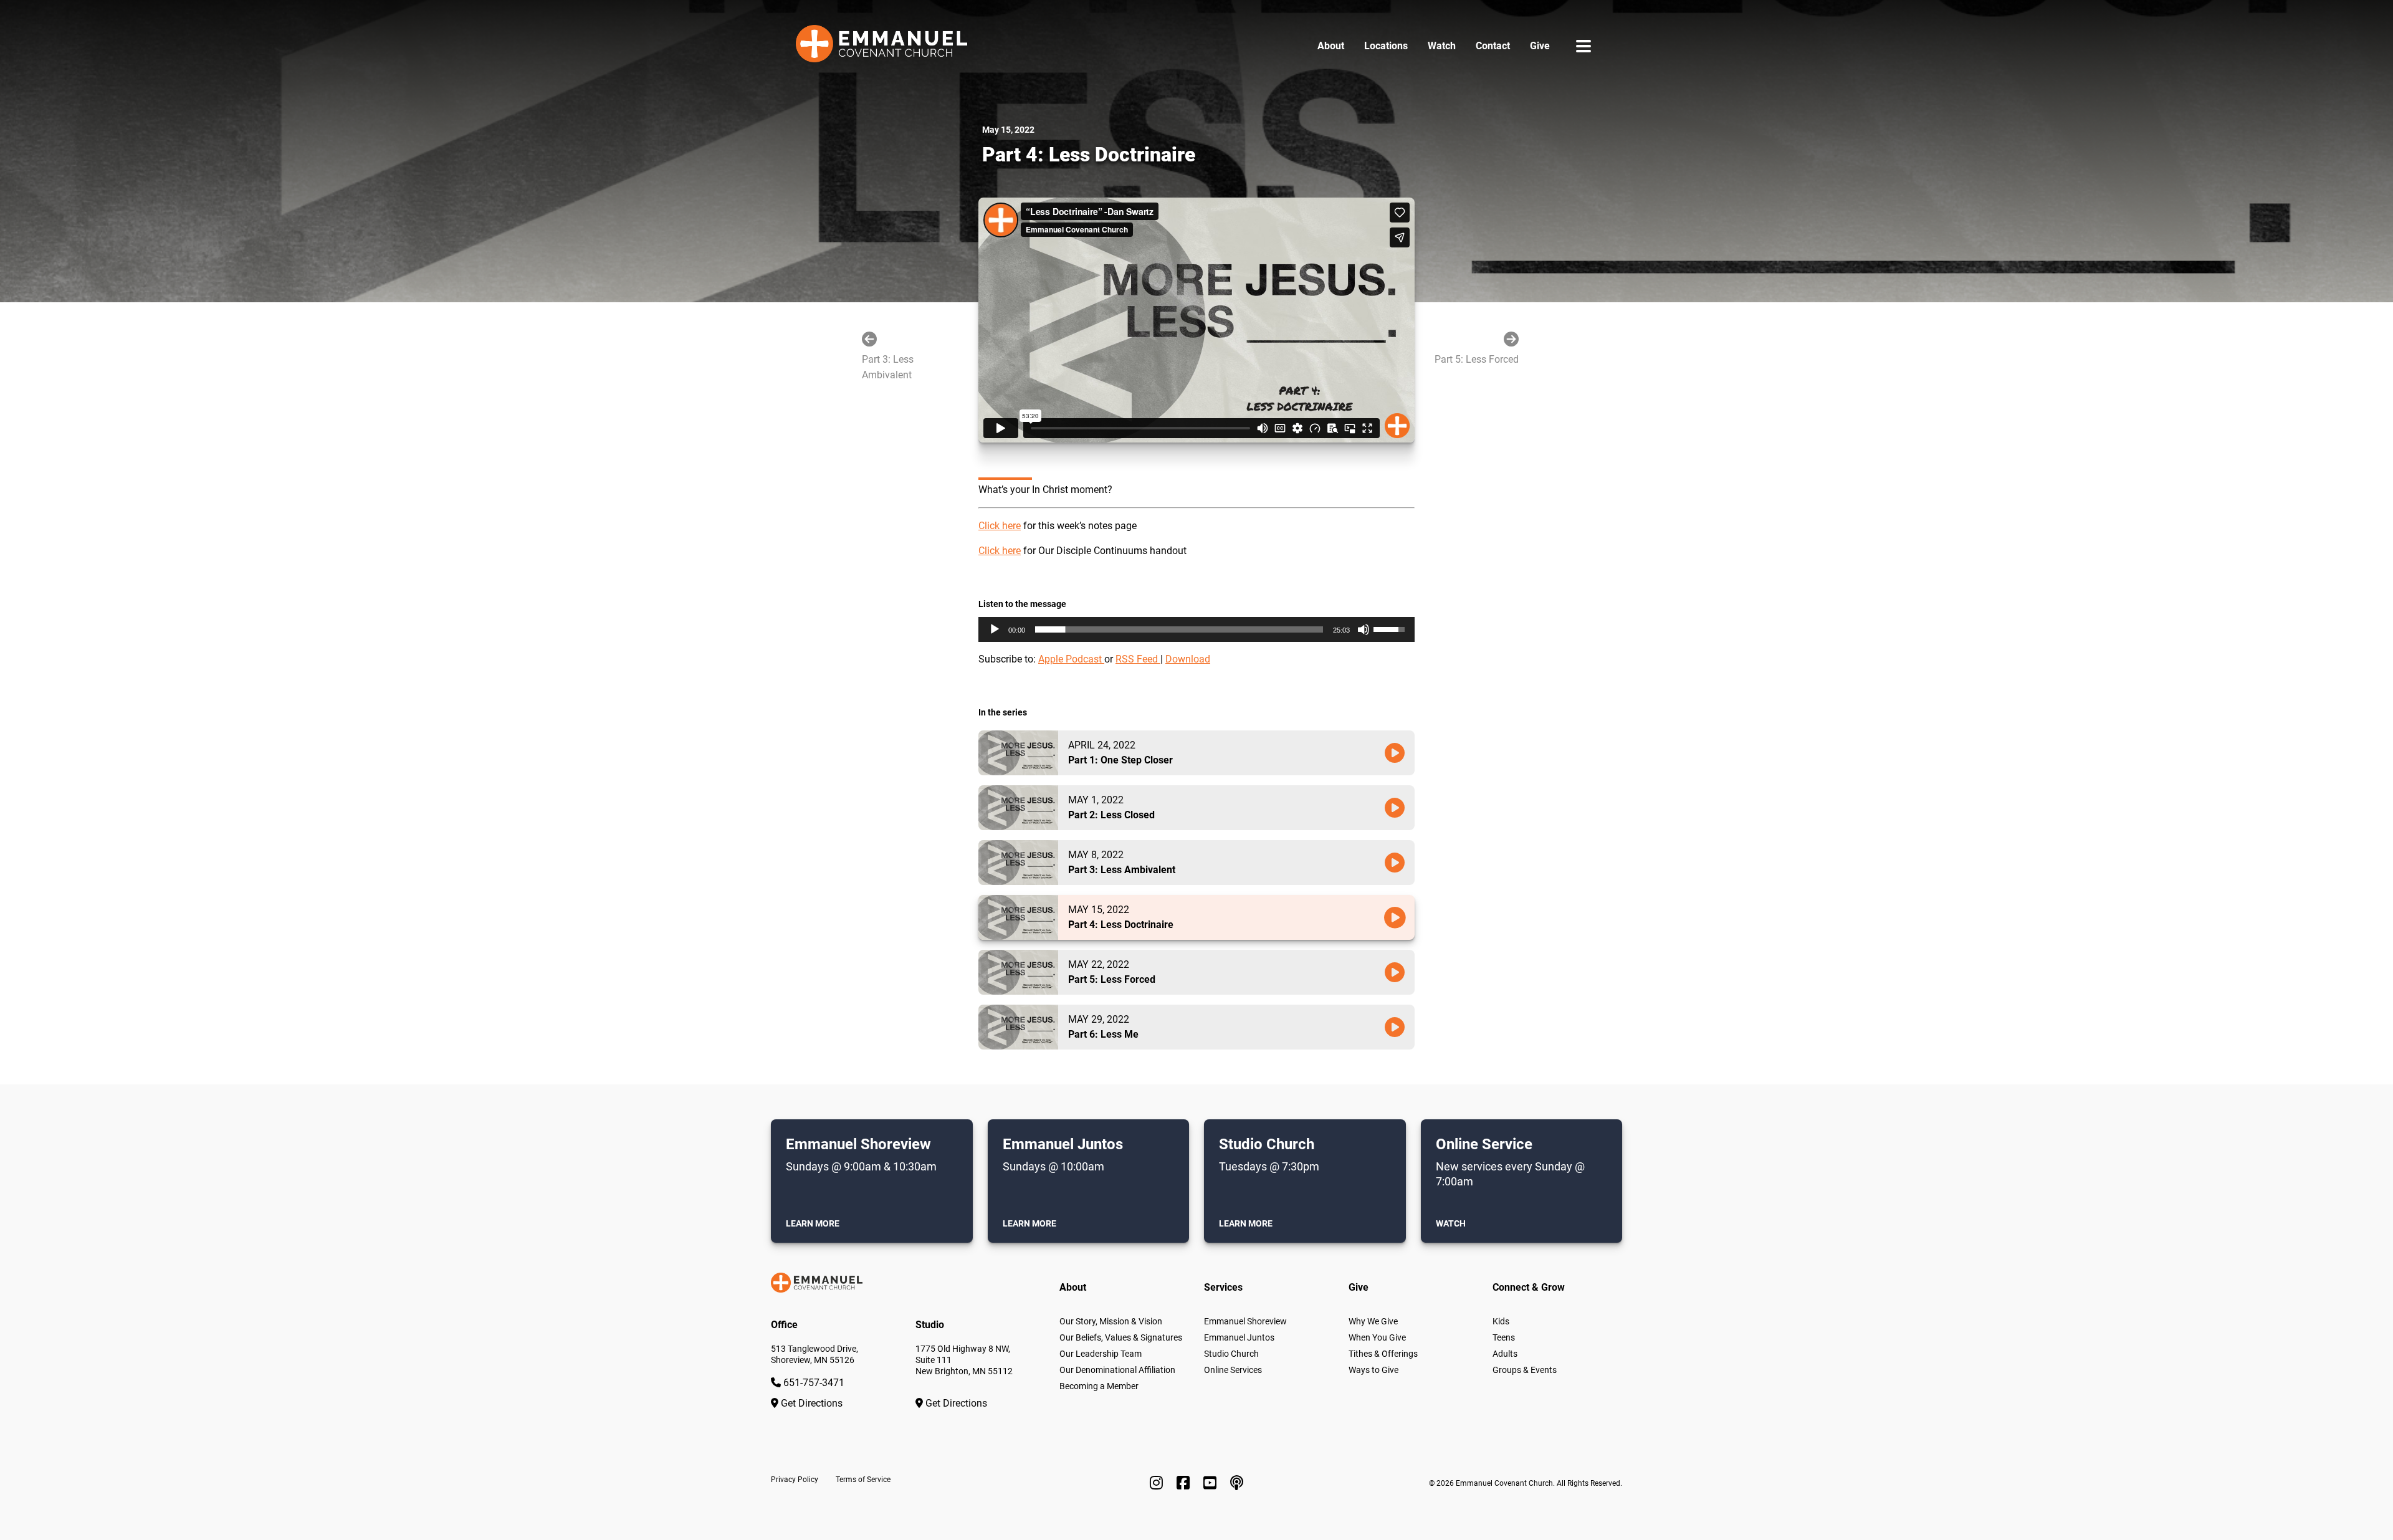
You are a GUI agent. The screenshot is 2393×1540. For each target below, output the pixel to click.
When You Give (1377, 1337)
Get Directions (810, 1403)
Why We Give (1373, 1321)
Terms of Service (863, 1480)
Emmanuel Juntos (1239, 1337)
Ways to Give (1373, 1370)
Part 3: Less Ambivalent (888, 367)
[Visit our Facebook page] (1185, 1483)
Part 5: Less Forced (1477, 359)
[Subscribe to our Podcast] (1237, 1483)
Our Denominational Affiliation (1117, 1370)
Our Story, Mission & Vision (1111, 1321)
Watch (1442, 46)
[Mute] (1364, 629)
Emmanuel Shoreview (1245, 1321)
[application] (1196, 629)
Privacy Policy (795, 1480)
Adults (1505, 1354)
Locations (1386, 46)
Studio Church (1231, 1354)
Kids (1501, 1321)
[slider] (1179, 629)
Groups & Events (1525, 1370)
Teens (1504, 1337)
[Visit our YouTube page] (1212, 1483)
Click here (1000, 526)
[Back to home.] (881, 46)
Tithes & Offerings (1383, 1354)
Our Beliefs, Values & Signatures (1121, 1337)
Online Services (1233, 1370)
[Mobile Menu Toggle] (1583, 46)
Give (1540, 46)
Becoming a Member (1099, 1386)
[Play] (995, 629)
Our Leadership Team (1101, 1354)
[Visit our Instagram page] (1158, 1483)
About (1331, 46)
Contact (1493, 46)
